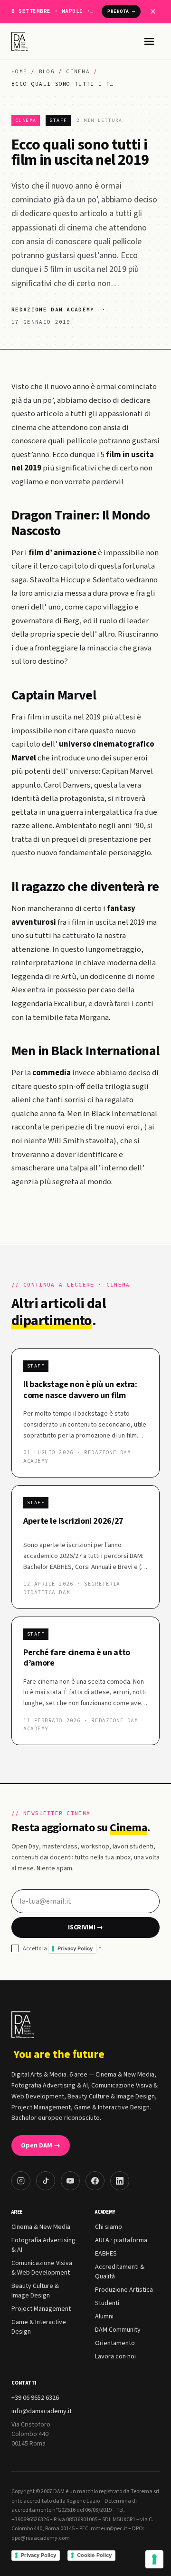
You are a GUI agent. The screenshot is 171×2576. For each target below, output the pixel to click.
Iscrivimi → (85, 1927)
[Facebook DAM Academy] (95, 2181)
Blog (47, 71)
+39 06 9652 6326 (35, 2398)
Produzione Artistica (124, 2290)
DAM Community (118, 2330)
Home (19, 71)
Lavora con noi (115, 2356)
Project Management (41, 2309)
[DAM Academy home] (21, 41)
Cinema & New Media (41, 2227)
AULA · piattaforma (121, 2240)
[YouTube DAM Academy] (70, 2181)
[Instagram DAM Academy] (21, 2181)
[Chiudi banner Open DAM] (153, 11)
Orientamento (115, 2343)
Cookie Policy (94, 2555)
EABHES (106, 2254)
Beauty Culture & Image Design (35, 2291)
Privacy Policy (75, 1948)
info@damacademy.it (42, 2411)
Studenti (107, 2303)
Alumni (104, 2316)
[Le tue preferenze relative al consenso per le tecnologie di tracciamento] (154, 2559)
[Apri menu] (149, 41)
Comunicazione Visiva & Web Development (42, 2268)
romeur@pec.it (109, 2529)
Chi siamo (109, 2227)
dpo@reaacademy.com (41, 2538)
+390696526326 (30, 2520)
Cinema (78, 71)
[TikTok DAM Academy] (46, 2181)
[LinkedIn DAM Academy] (120, 2181)
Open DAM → (41, 2146)
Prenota (121, 11)
